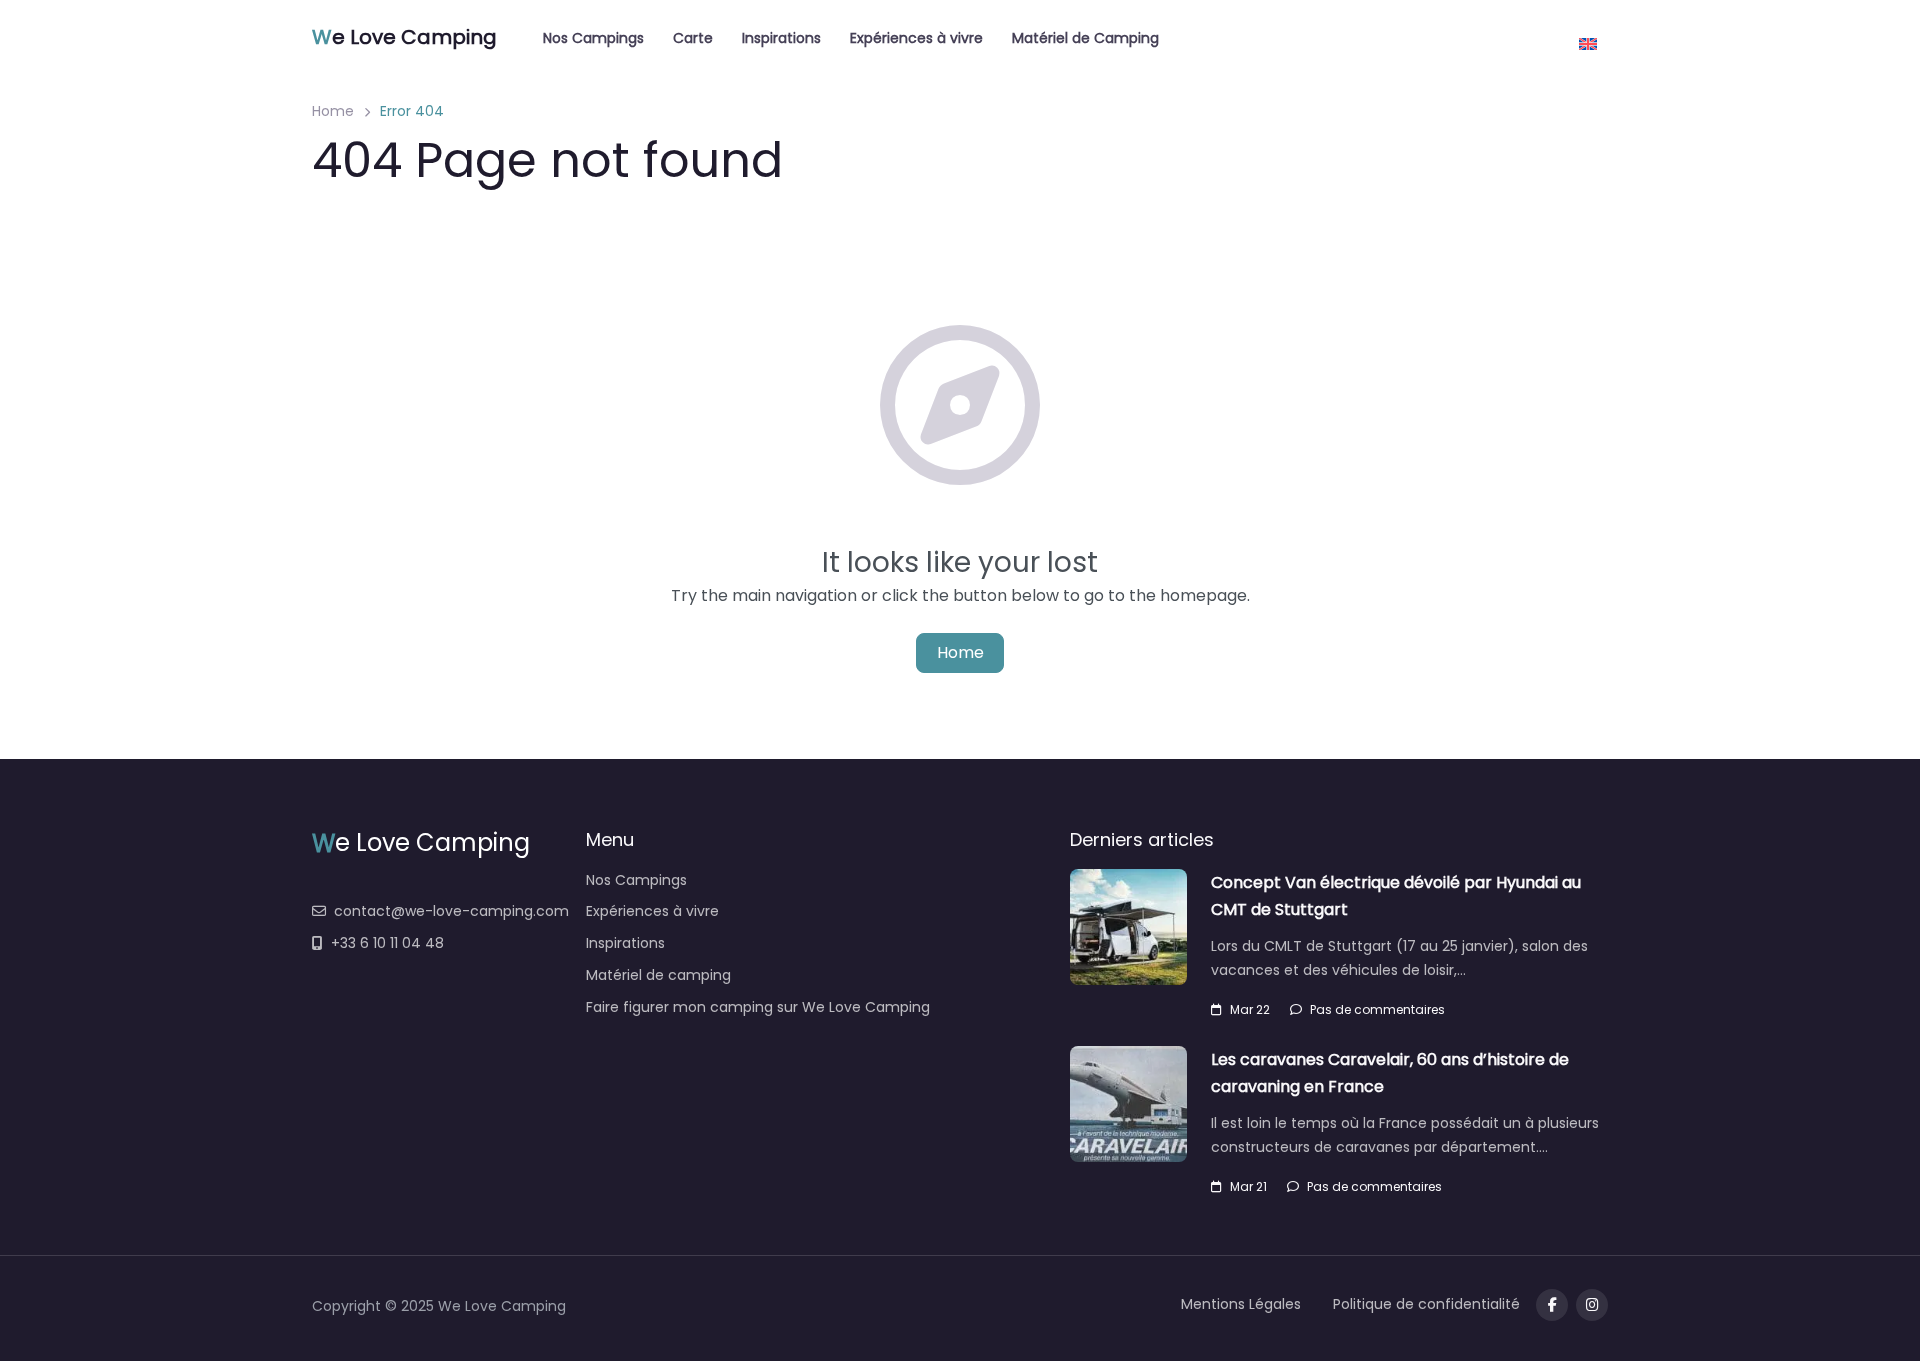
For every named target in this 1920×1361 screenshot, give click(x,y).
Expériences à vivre (916, 38)
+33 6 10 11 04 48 (387, 943)
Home (333, 111)
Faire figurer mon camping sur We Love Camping (758, 1007)
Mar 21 (1248, 1186)
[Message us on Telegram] (1592, 1305)
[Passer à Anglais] (1588, 36)
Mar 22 (1250, 1009)
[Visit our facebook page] (1552, 1305)
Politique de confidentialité (1426, 1304)
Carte (693, 38)
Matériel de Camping (1085, 38)
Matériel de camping (658, 975)
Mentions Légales (1241, 1304)
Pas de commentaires (1377, 1009)
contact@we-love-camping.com (451, 911)
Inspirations (781, 38)
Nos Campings (593, 38)
